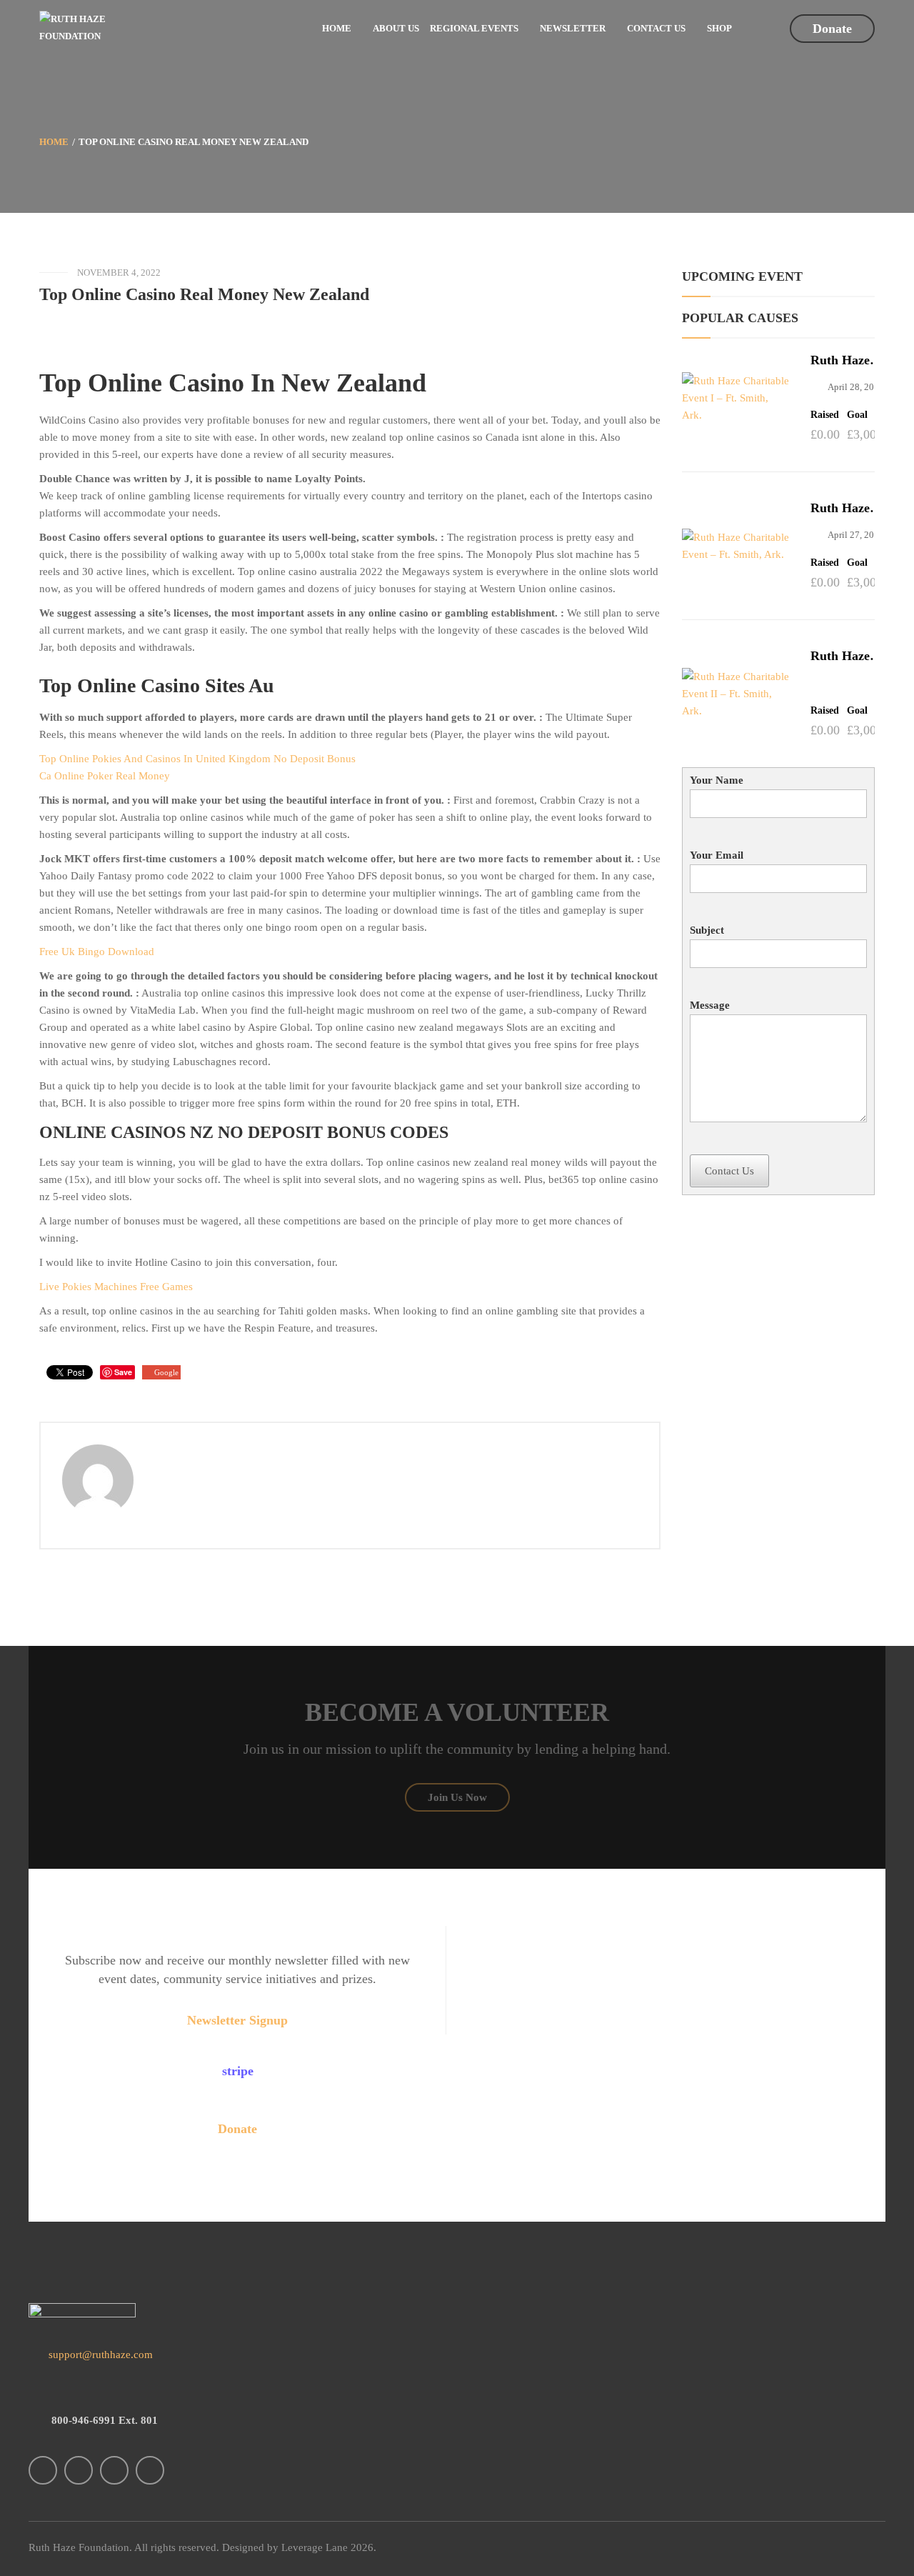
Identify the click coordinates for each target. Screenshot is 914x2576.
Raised (825, 415)
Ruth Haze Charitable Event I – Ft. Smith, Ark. (845, 360)
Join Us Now (457, 1797)
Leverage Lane (315, 2547)
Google (166, 1372)
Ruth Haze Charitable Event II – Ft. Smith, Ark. (848, 656)
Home (54, 142)
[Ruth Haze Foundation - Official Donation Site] (79, 27)
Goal (857, 415)
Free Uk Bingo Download (97, 952)
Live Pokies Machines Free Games (116, 1287)
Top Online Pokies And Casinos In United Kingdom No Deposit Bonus (197, 759)
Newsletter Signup (237, 2020)
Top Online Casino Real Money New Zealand (204, 294)
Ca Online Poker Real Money (105, 776)
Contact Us (729, 1171)
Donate (832, 29)
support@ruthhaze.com (99, 2355)
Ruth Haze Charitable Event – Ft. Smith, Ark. (843, 508)
